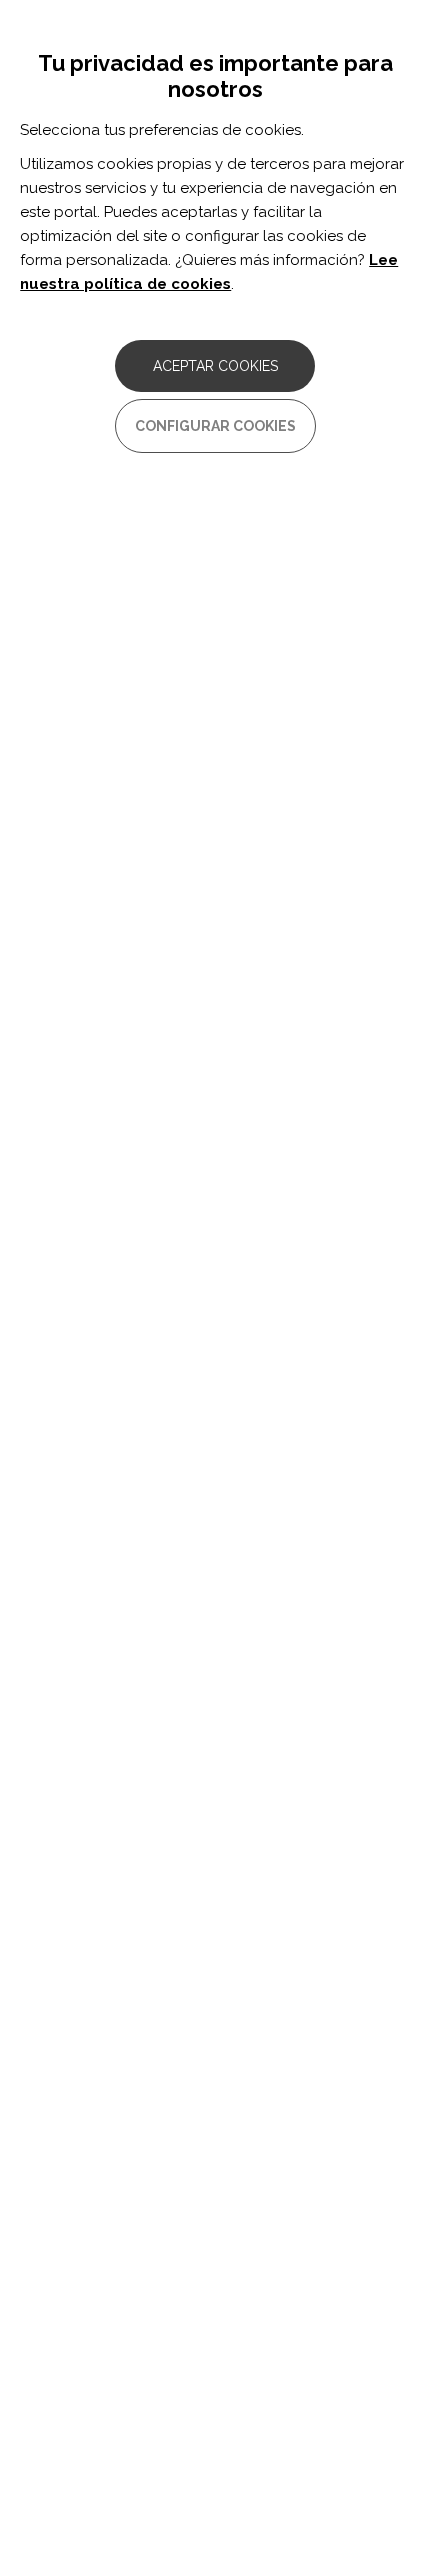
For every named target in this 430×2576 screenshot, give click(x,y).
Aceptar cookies (215, 366)
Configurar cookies (215, 426)
